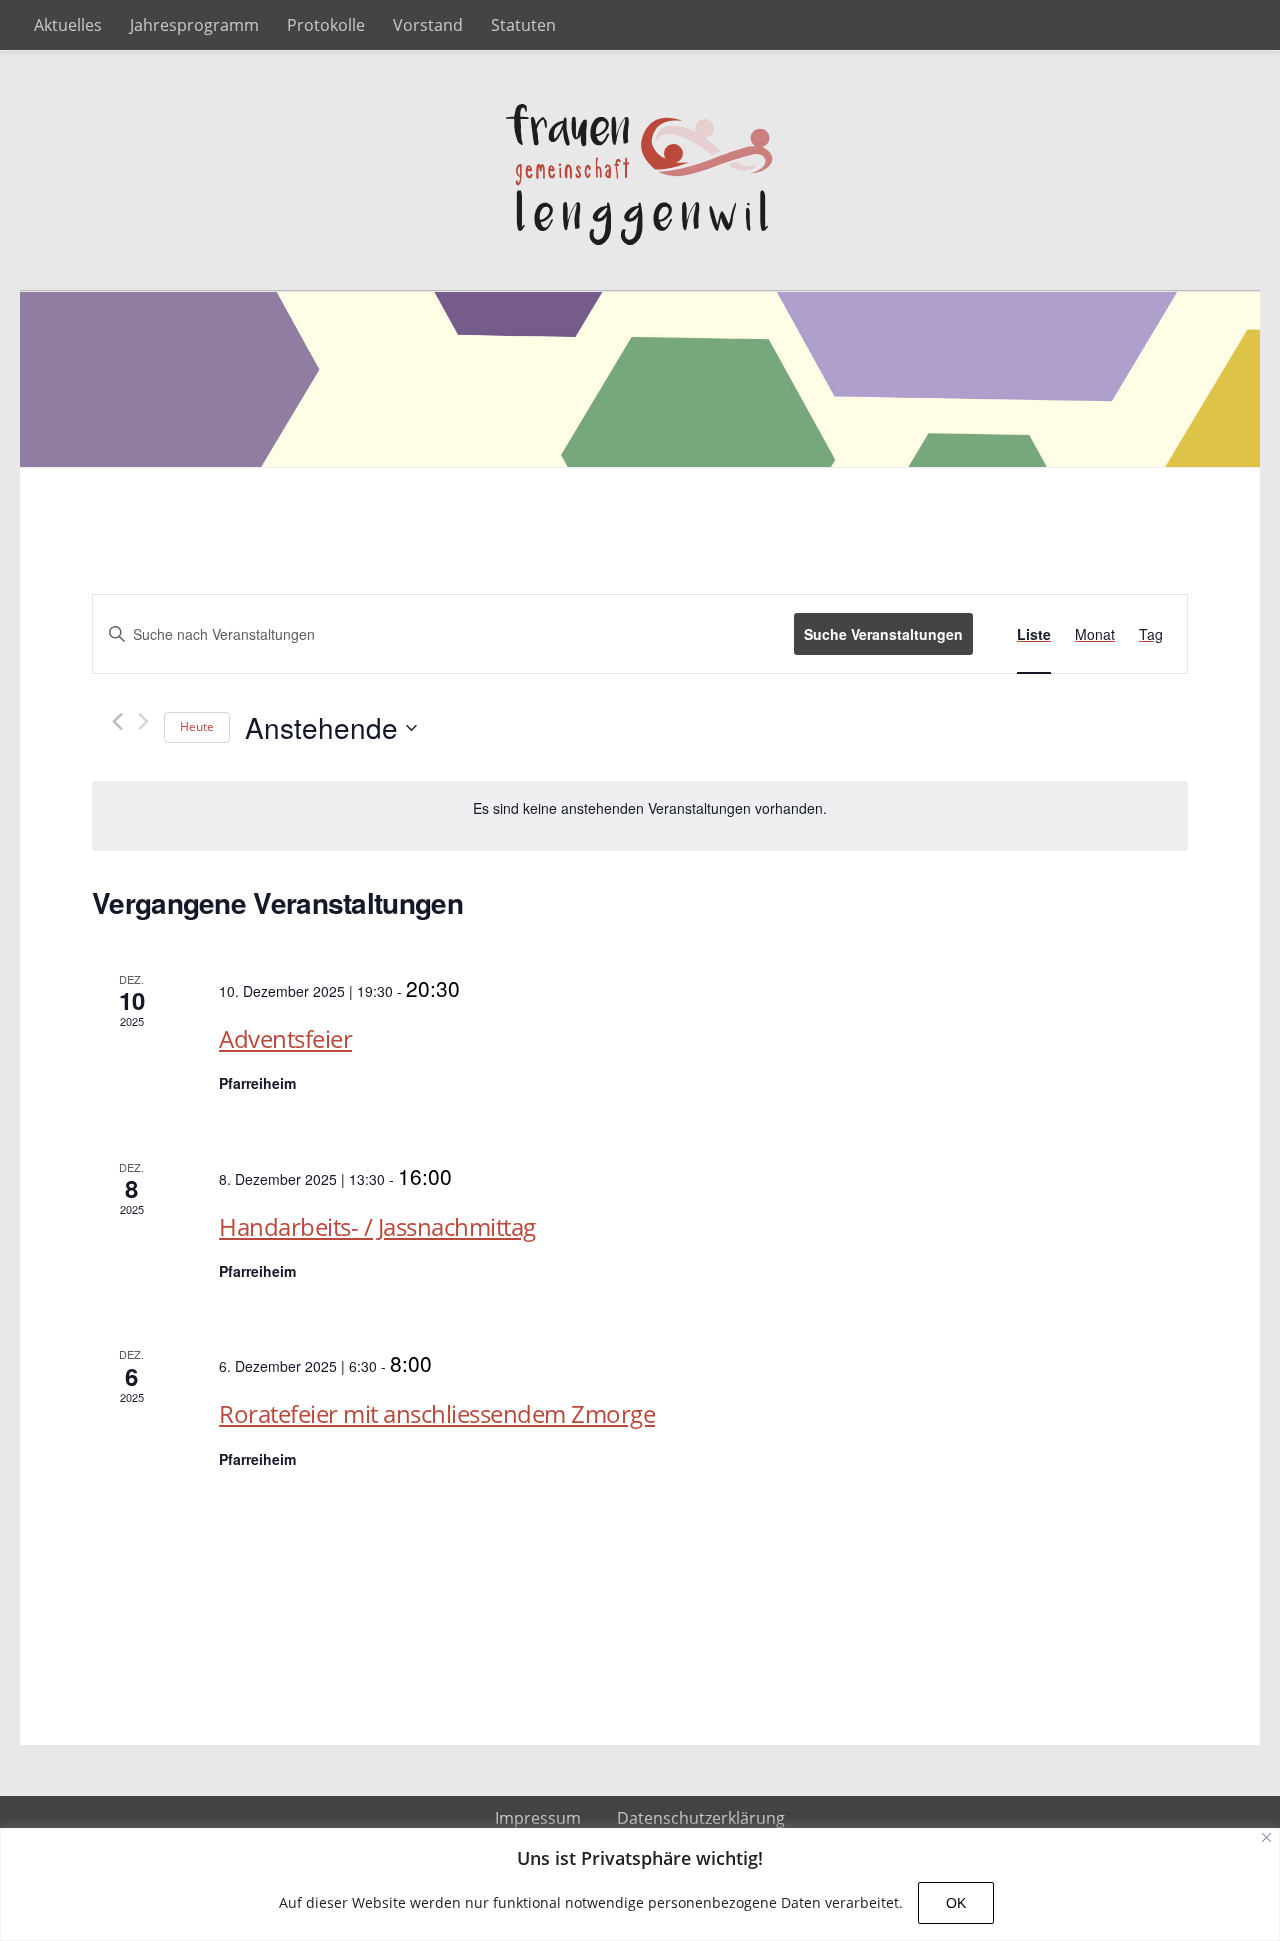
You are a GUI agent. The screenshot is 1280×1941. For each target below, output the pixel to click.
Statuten (523, 25)
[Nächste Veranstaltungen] (143, 721)
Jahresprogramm (194, 25)
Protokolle (326, 25)
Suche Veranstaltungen (883, 634)
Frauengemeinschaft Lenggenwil (640, 171)
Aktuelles (68, 25)
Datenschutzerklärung (701, 1818)
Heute (197, 726)
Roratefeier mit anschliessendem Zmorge (437, 1413)
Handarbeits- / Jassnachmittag (377, 1226)
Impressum (538, 1818)
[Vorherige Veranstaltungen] (117, 721)
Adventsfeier (285, 1038)
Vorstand (428, 25)
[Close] (1266, 1837)
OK (956, 1903)
